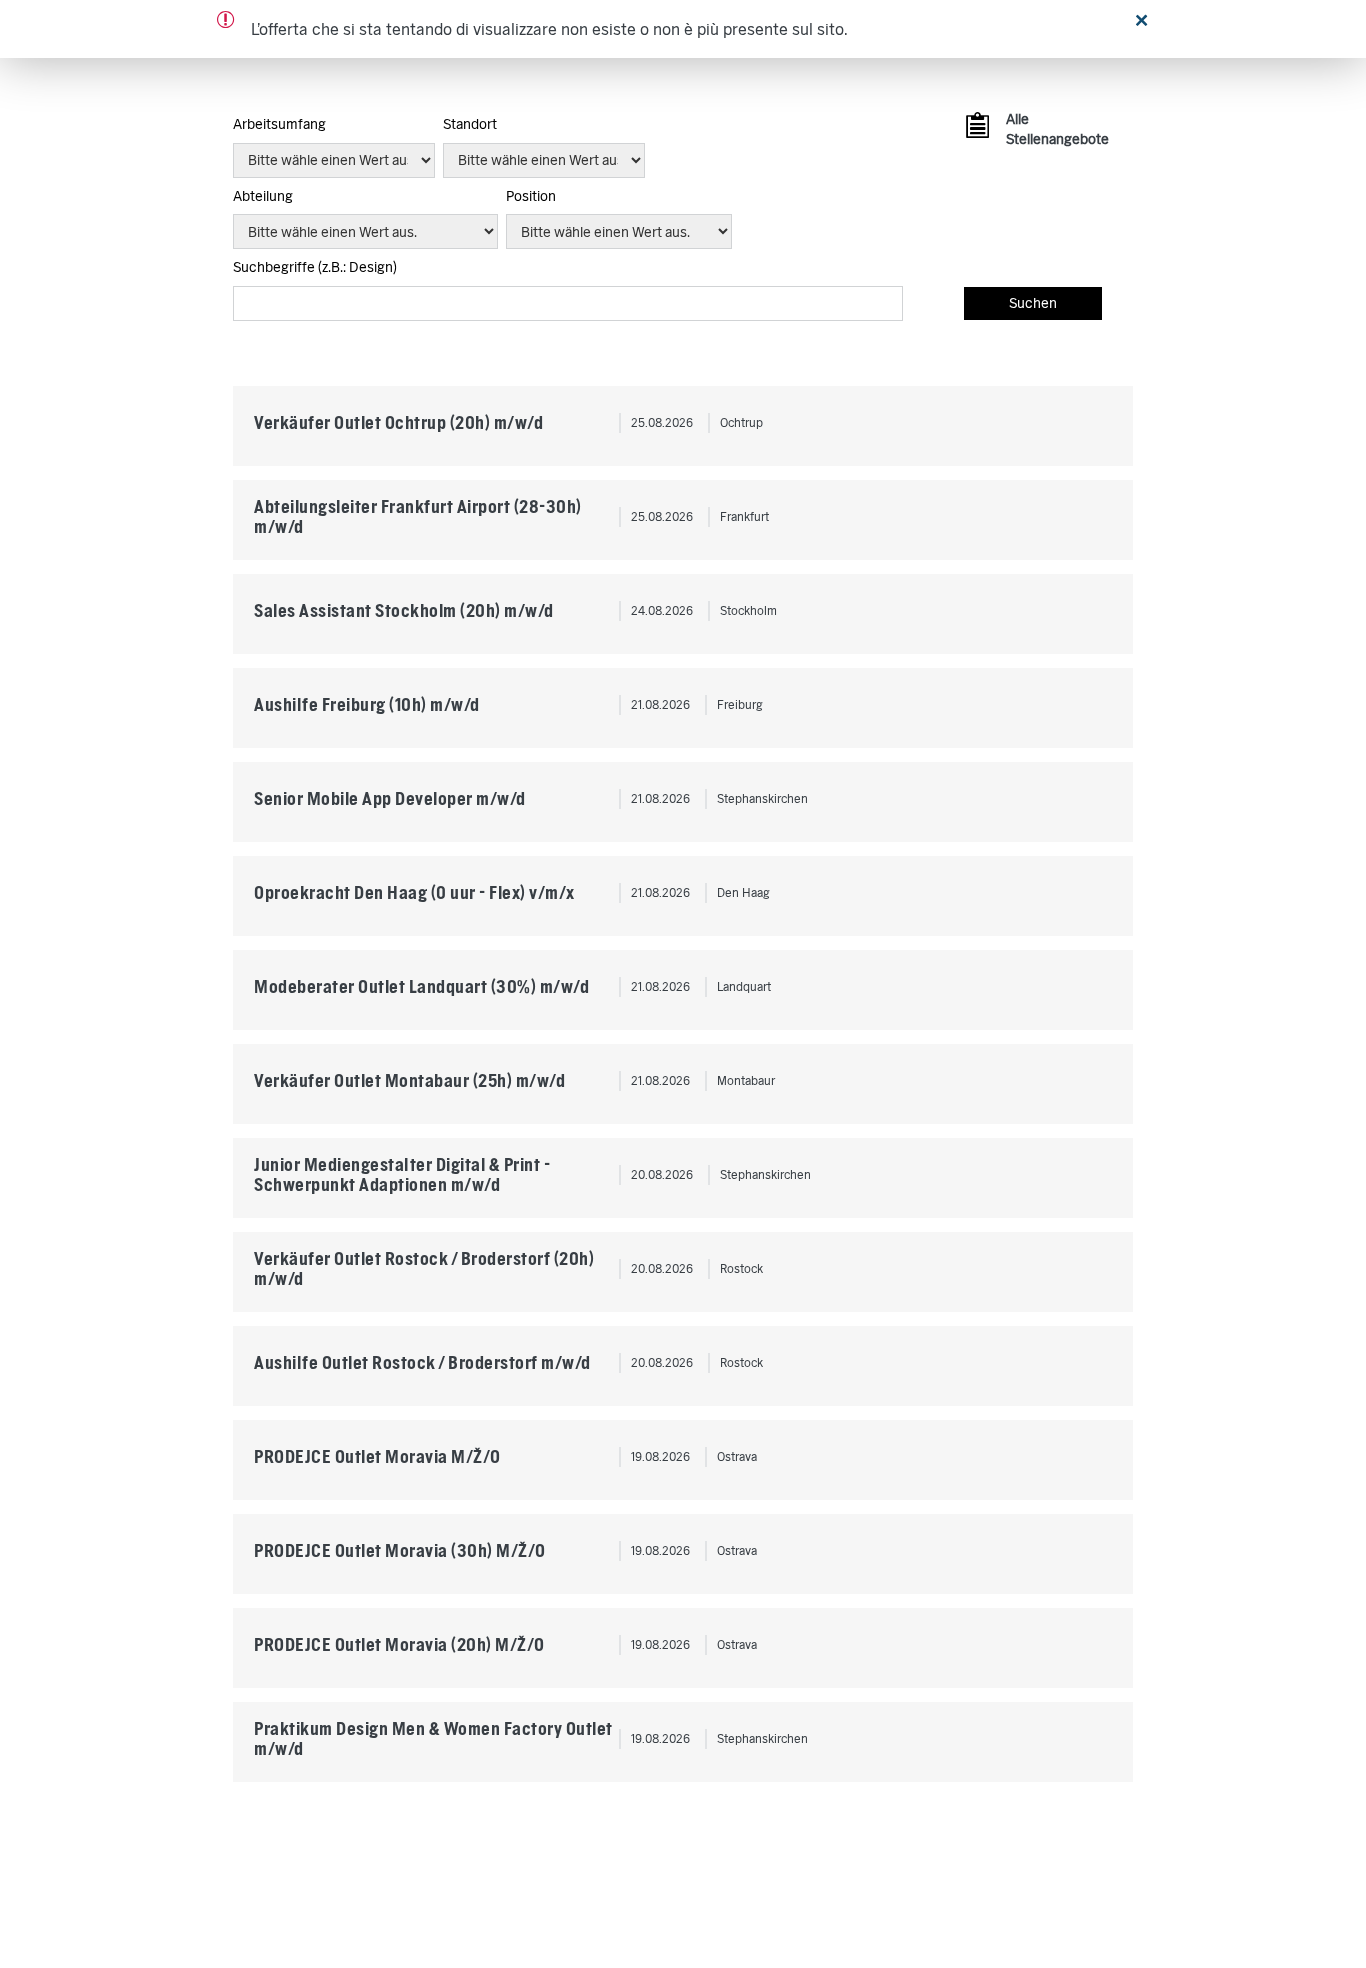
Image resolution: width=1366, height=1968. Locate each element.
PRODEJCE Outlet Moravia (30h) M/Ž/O (400, 1550)
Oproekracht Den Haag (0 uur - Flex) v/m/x (414, 892)
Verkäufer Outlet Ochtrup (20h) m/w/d (398, 422)
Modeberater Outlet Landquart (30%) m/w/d (421, 986)
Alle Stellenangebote (1054, 129)
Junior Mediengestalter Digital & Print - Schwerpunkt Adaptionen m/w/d (402, 1174)
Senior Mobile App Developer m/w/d (390, 798)
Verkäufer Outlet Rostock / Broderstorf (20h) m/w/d (424, 1268)
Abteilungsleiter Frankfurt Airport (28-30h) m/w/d (418, 516)
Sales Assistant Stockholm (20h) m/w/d (404, 610)
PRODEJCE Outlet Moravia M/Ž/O (377, 1456)
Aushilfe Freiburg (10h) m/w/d (367, 704)
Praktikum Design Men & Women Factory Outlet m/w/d (433, 1738)
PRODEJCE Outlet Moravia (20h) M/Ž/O (399, 1644)
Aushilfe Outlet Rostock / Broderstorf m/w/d (422, 1362)
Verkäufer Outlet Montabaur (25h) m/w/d (409, 1080)
